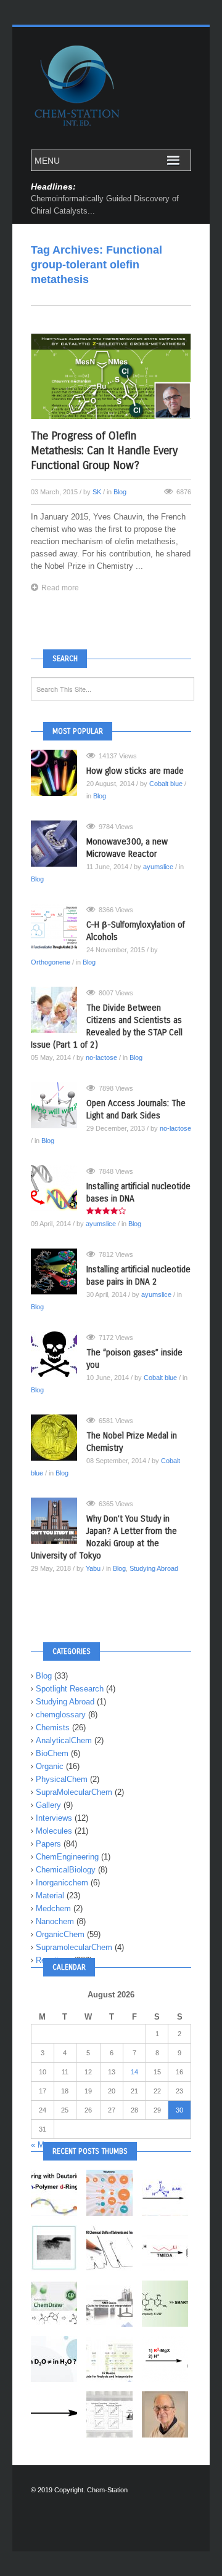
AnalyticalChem (64, 1740)
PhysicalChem (62, 1779)
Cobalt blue (166, 784)
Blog (120, 492)
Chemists (53, 1727)
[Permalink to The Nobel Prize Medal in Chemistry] (59, 1438)
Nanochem (55, 1921)
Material (50, 1896)
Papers (48, 1844)
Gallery (48, 1805)
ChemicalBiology (66, 1870)
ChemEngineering (67, 1857)
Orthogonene (51, 962)
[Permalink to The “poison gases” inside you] (59, 1354)
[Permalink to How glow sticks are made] (59, 773)
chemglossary (61, 1715)
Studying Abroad (154, 1568)
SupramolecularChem (74, 1947)
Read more (60, 588)
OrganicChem (60, 1934)
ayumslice (158, 867)
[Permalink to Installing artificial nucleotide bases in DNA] (59, 1188)
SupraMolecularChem (74, 1792)
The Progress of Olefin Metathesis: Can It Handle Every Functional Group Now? (104, 451)
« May (42, 2145)
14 (134, 2072)
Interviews (54, 1818)
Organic (50, 1766)
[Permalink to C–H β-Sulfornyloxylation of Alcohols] (59, 927)
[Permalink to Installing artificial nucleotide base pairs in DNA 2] (59, 1271)
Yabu (93, 1568)
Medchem (53, 1908)
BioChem (52, 1753)
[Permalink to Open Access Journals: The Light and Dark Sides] (59, 1105)
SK (97, 492)
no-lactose (101, 1057)
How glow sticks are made (135, 771)
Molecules (54, 1831)
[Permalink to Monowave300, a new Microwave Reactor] (59, 844)
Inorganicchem (62, 1883)
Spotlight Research (70, 1689)
